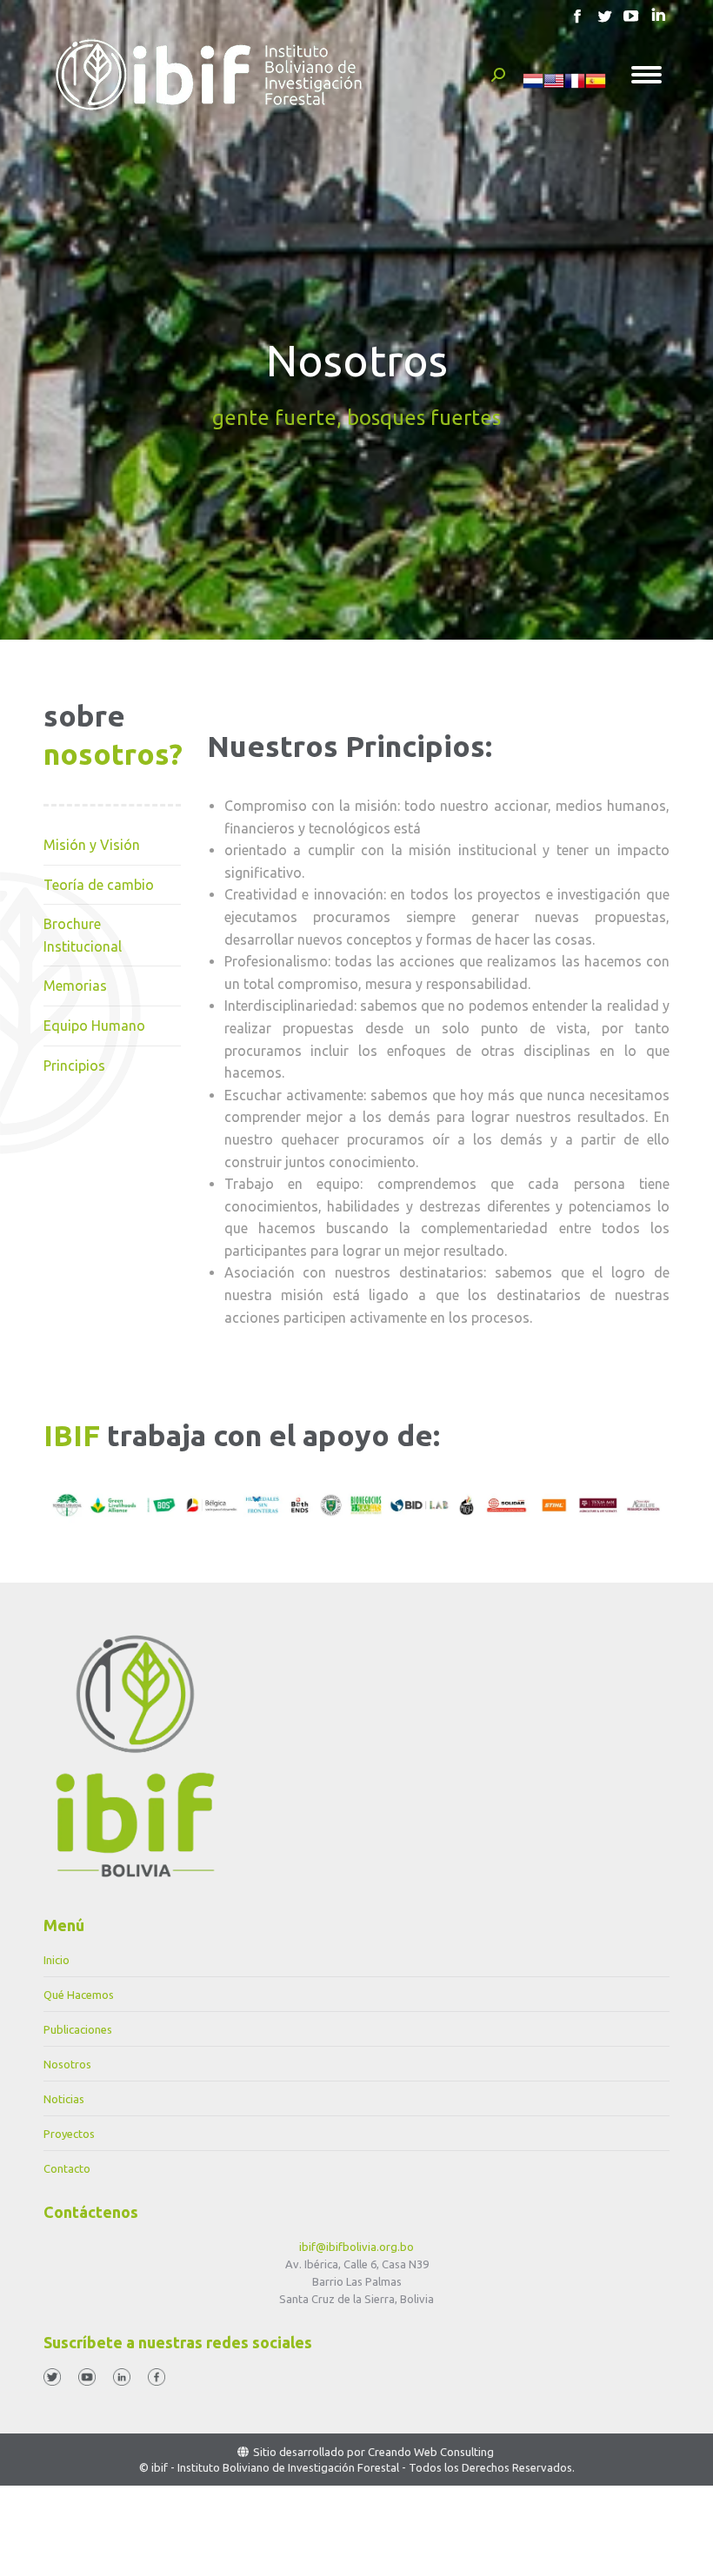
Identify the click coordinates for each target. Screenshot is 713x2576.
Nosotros (67, 2064)
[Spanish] (596, 87)
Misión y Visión (92, 845)
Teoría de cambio (99, 885)
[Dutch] (533, 87)
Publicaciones (78, 2029)
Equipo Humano (94, 1026)
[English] (554, 87)
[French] (575, 87)
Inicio (57, 1960)
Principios (74, 1066)
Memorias (75, 986)
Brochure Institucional (83, 935)
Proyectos (69, 2134)
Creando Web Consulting (431, 2452)
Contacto (67, 2168)
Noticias (64, 2099)
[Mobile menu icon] (646, 75)
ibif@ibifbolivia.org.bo (356, 2247)
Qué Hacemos (79, 1995)
